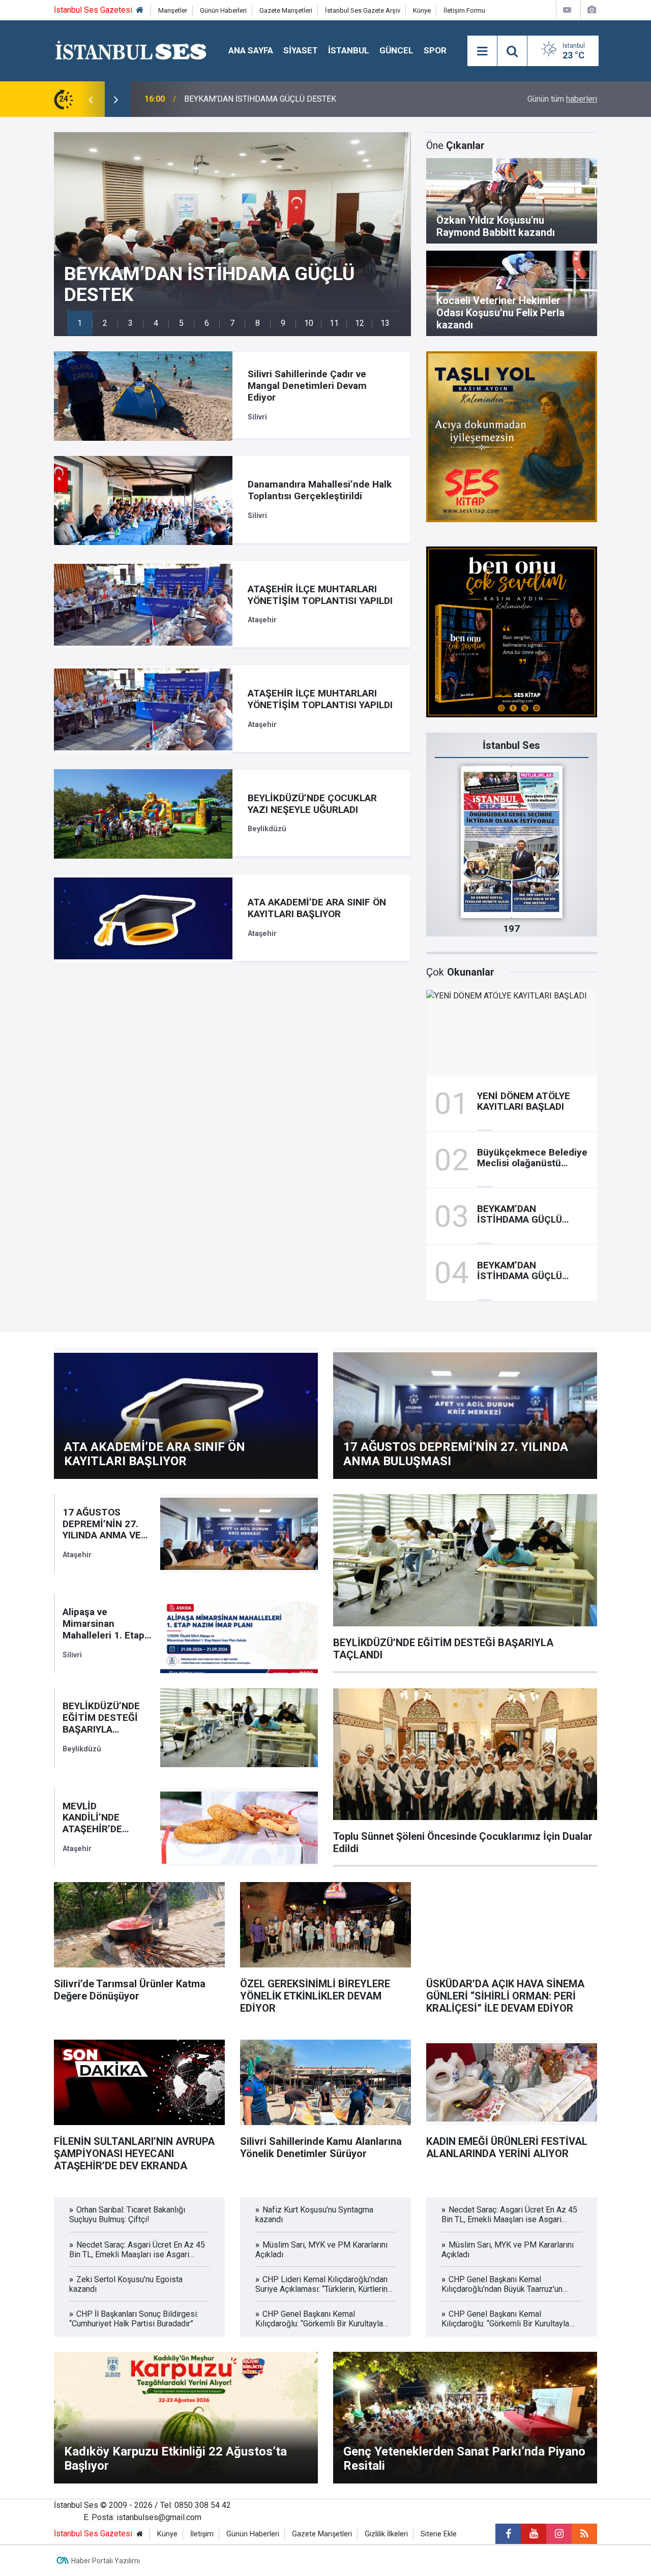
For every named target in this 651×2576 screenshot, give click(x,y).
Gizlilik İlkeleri (386, 2534)
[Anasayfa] (140, 10)
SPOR (435, 50)
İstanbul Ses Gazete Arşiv (363, 10)
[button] (80, 323)
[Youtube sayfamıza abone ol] (534, 2534)
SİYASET (301, 50)
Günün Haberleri (223, 10)
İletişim (202, 2534)
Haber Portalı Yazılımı (106, 2561)
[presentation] (91, 99)
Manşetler (173, 10)
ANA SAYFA (251, 50)
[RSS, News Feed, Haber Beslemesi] (584, 2534)
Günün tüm (562, 99)
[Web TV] (567, 10)
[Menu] (482, 51)
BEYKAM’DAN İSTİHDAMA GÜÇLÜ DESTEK (260, 99)
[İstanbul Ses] (131, 50)
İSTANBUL (349, 50)
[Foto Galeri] (591, 10)
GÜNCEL (396, 50)
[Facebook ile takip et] (508, 2534)
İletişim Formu (464, 10)
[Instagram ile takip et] (559, 2534)
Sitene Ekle (439, 2534)
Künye (422, 10)
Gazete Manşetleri (286, 10)
